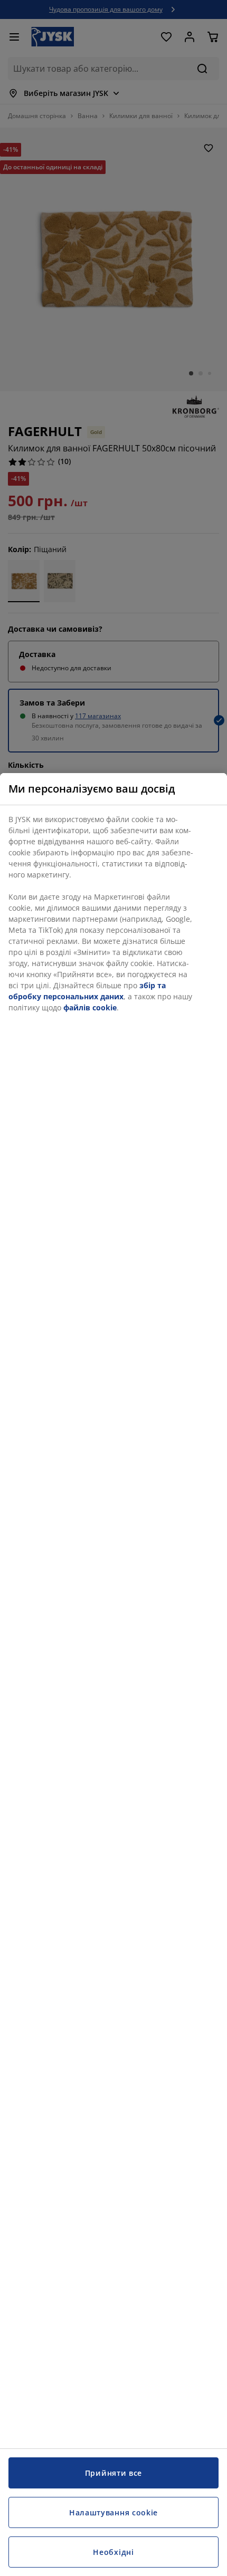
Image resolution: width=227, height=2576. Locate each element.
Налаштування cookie (113, 2512)
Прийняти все (113, 2473)
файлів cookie (90, 1007)
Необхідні (113, 2552)
